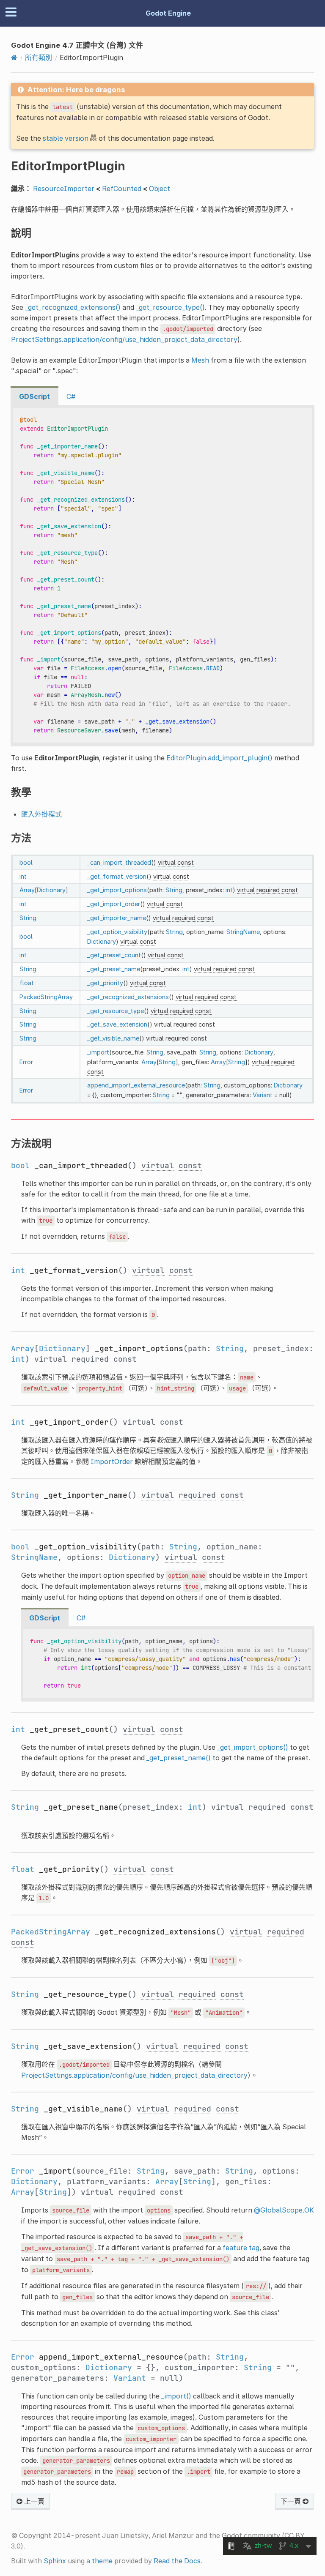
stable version (66, 138)
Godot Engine (168, 13)
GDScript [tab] (34, 396)
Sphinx (55, 2561)
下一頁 (292, 2501)
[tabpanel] (162, 576)
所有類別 (39, 57)
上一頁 (33, 2501)
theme (102, 2561)
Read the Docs (177, 2561)
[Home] (14, 57)
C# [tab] (71, 396)
